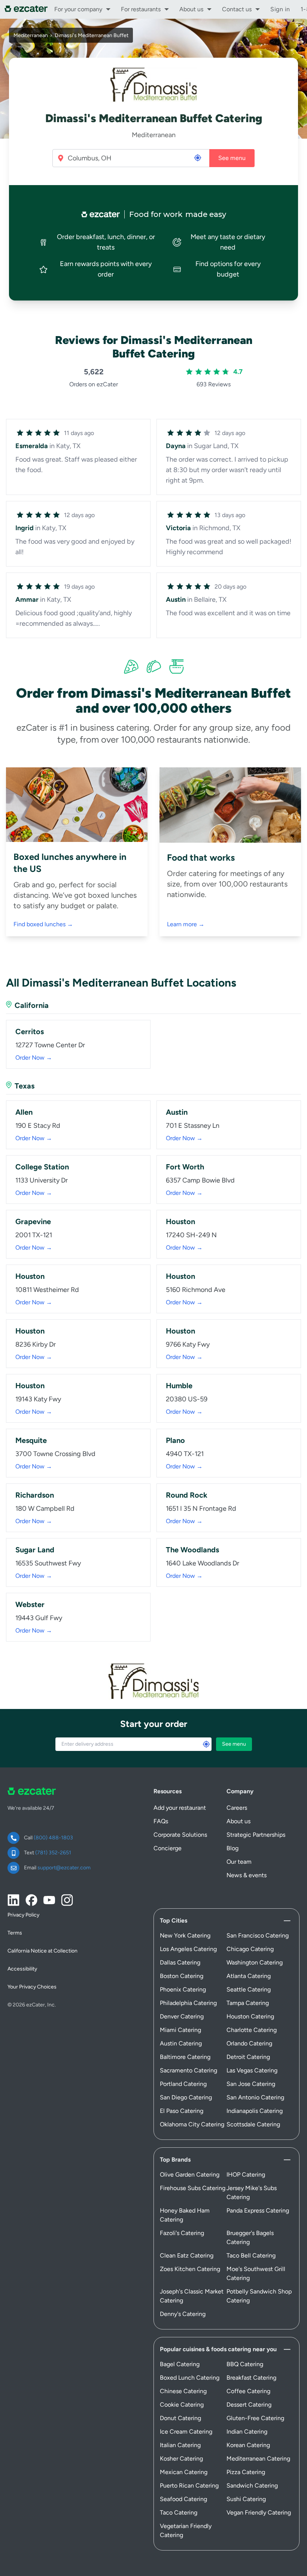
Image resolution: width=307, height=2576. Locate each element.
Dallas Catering (180, 1962)
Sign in (280, 9)
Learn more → (186, 924)
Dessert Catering (249, 2405)
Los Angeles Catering (188, 1949)
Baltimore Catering (185, 2057)
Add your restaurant (180, 1808)
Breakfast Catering (251, 2378)
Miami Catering (180, 2030)
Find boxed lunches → (43, 924)
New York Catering (185, 1935)
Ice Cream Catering (186, 2432)
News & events (247, 1875)
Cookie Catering (182, 2405)
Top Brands (175, 2160)
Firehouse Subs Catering (193, 2188)
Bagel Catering (180, 2364)
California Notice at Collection (42, 1951)
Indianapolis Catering (255, 2111)
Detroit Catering (248, 2057)
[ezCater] (26, 9)
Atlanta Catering (249, 1976)
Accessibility (22, 1969)
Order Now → (34, 1058)
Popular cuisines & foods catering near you (218, 2349)
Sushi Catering (246, 2499)
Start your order (154, 1724)
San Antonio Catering (255, 2097)
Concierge (168, 1848)
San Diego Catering (186, 2097)
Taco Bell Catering (251, 2255)
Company (240, 1791)
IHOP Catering (246, 2175)
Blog (232, 1848)
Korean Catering (248, 2445)
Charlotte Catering (252, 2030)
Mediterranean (31, 35)
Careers (237, 1808)
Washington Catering (255, 1962)
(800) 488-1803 (53, 1838)
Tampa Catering (248, 2003)
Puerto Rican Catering (189, 2486)
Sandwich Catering (252, 2486)
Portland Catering (183, 2084)
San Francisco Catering (258, 1935)
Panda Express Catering (258, 2210)
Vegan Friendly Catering (259, 2512)
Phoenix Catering (183, 1989)
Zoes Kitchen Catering (190, 2269)
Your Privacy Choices (32, 1987)
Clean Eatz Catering (187, 2255)
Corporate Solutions (180, 1835)
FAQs (161, 1821)
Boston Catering (182, 1976)
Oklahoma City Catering (192, 2124)
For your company (78, 9)
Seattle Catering (249, 1989)
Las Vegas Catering (252, 2070)
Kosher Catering (181, 2459)
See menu (232, 158)
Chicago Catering (250, 1949)
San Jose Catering (251, 2084)
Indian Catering (247, 2432)
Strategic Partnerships (256, 1835)
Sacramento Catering (189, 2070)
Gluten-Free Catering (255, 2418)
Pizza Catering (246, 2472)
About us (191, 9)
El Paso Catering (182, 2111)
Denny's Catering (183, 2314)
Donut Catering (180, 2418)
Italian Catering (180, 2445)
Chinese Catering (183, 2391)
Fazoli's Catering (182, 2233)
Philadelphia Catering (188, 2003)
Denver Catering (182, 2016)
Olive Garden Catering (190, 2175)
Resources (168, 1791)
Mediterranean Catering (258, 2459)
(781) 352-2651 (53, 1853)
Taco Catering (179, 2512)
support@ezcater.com (64, 1868)
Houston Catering (250, 2016)
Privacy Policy (23, 1915)
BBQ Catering (245, 2364)
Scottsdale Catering (253, 2124)
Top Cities (174, 1920)
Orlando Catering (249, 2043)
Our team (239, 1862)
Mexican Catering (184, 2472)
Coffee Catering (248, 2391)
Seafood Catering (183, 2499)
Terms (15, 1933)
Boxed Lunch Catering (190, 2378)
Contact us (237, 9)
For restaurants (141, 9)
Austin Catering (181, 2043)
